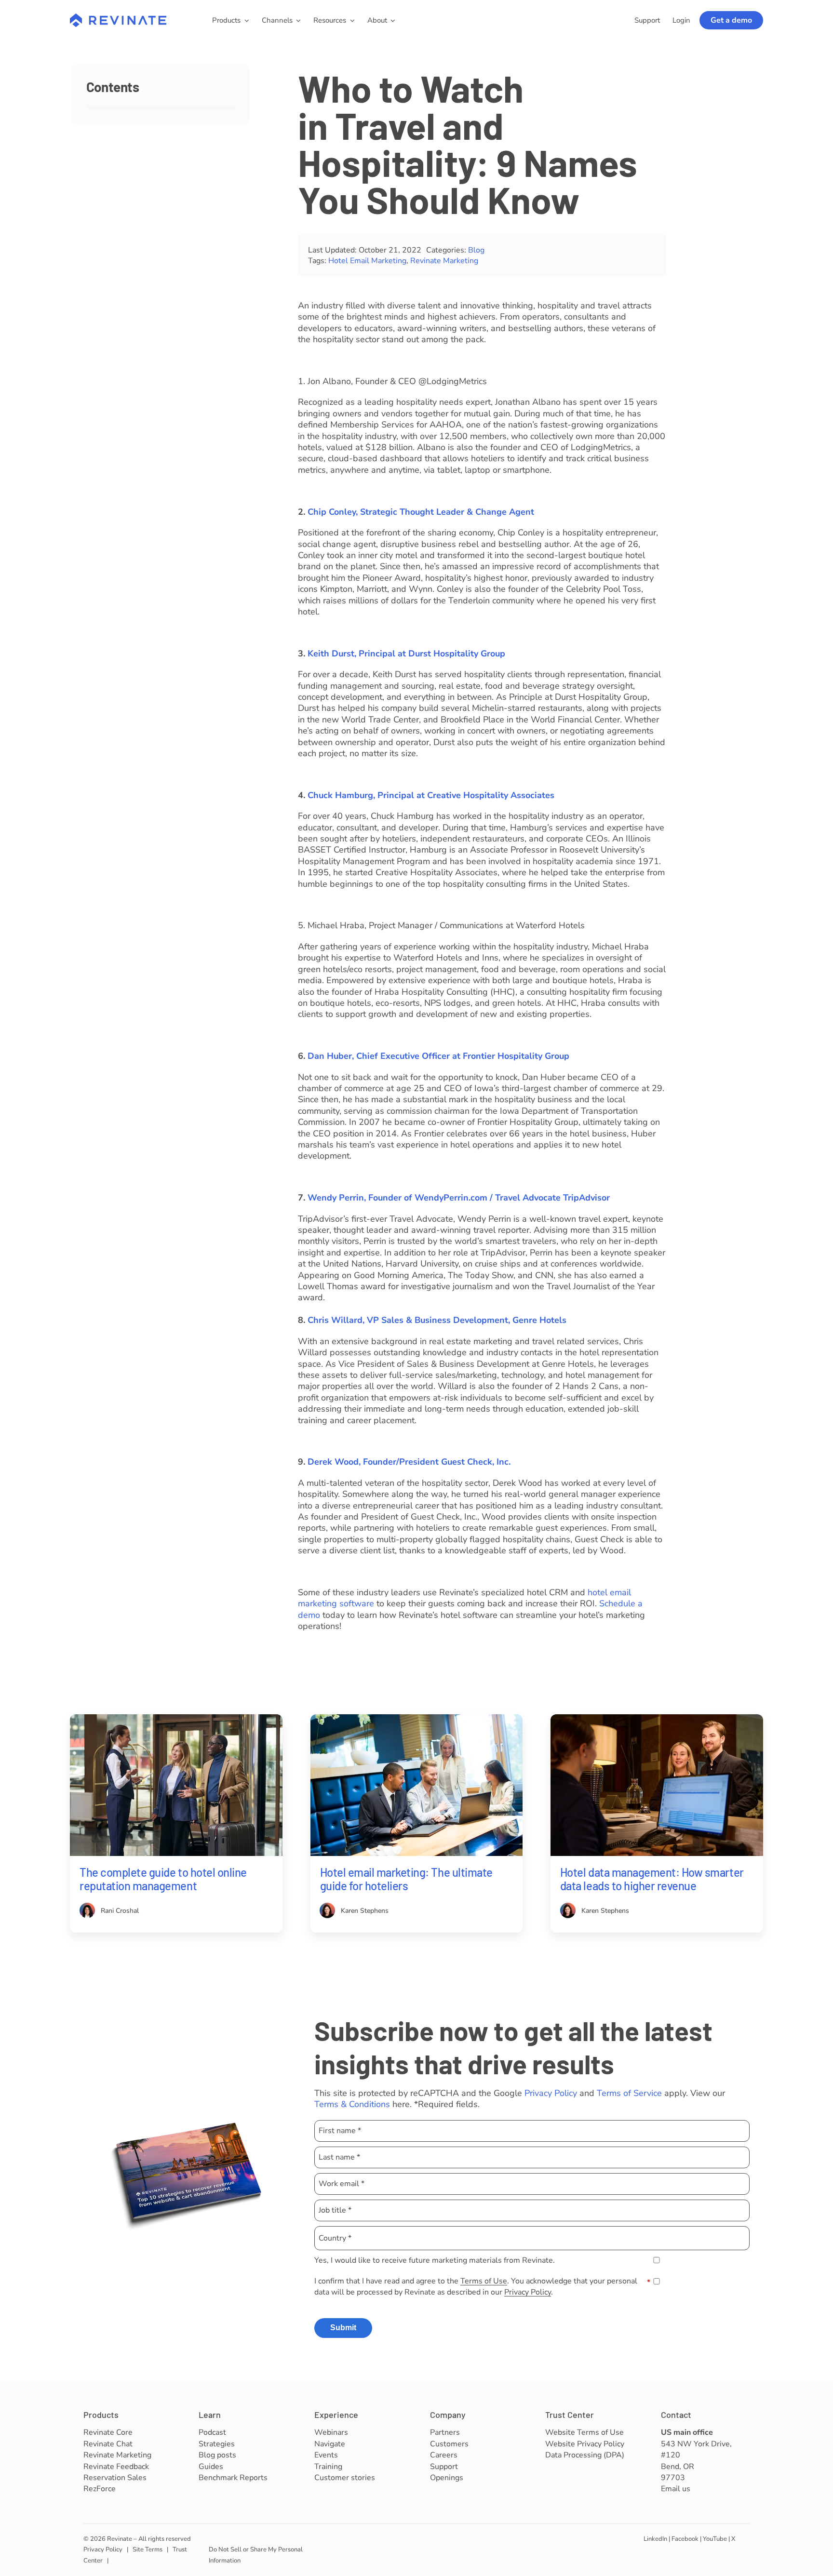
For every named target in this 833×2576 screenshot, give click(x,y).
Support (444, 2467)
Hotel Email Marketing (367, 261)
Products (101, 2415)
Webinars (331, 2432)
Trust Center (570, 2415)
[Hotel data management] (657, 1719)
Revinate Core (108, 2432)
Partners (445, 2432)
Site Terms (148, 2549)
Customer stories (345, 2478)
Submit (343, 2328)
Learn (210, 2415)
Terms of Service (629, 2093)
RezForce (100, 2489)
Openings (447, 2478)
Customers (449, 2444)
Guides (211, 2467)
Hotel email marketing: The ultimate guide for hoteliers (406, 1879)
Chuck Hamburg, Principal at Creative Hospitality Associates (431, 795)
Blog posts (217, 2455)
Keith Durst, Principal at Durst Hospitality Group (406, 654)
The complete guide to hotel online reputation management (163, 1879)
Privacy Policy (551, 2093)
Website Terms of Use (584, 2432)
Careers (444, 2455)
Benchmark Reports (233, 2478)
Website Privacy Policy (585, 2444)
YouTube (715, 2539)
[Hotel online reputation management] (176, 1719)
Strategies (217, 2444)
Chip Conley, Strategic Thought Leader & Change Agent (421, 512)
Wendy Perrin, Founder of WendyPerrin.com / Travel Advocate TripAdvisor (459, 1198)
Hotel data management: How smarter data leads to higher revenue (652, 1879)
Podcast (212, 2432)
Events (326, 2455)
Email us (676, 2489)
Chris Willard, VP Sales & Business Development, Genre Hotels (437, 1320)
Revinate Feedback (116, 2467)
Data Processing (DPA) (585, 2455)
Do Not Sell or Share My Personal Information (256, 2555)
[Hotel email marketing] (417, 1719)
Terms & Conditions (352, 2104)
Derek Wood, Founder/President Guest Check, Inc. (409, 1462)
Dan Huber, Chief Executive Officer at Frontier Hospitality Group (438, 1056)
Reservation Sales (115, 2478)
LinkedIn (655, 2539)
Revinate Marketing (444, 261)
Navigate (330, 2444)
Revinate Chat (108, 2444)
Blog (476, 250)
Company (448, 2415)
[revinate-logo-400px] (118, 18)
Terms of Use (484, 2281)
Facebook (685, 2539)
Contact (676, 2415)
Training (328, 2467)
